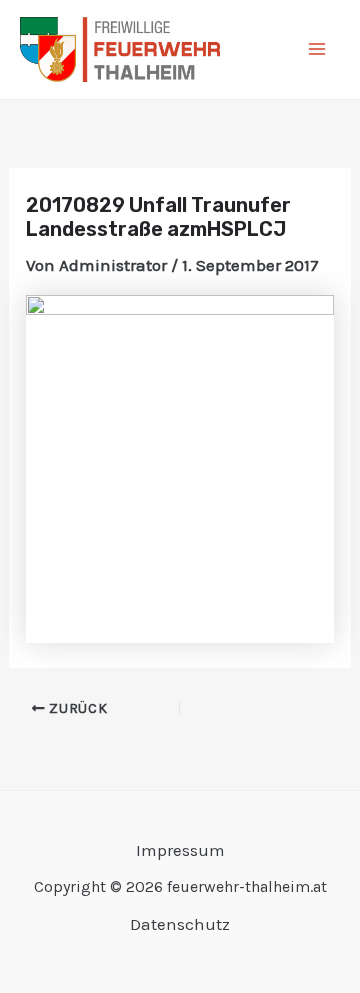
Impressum (180, 850)
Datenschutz (180, 924)
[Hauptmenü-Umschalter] (318, 50)
